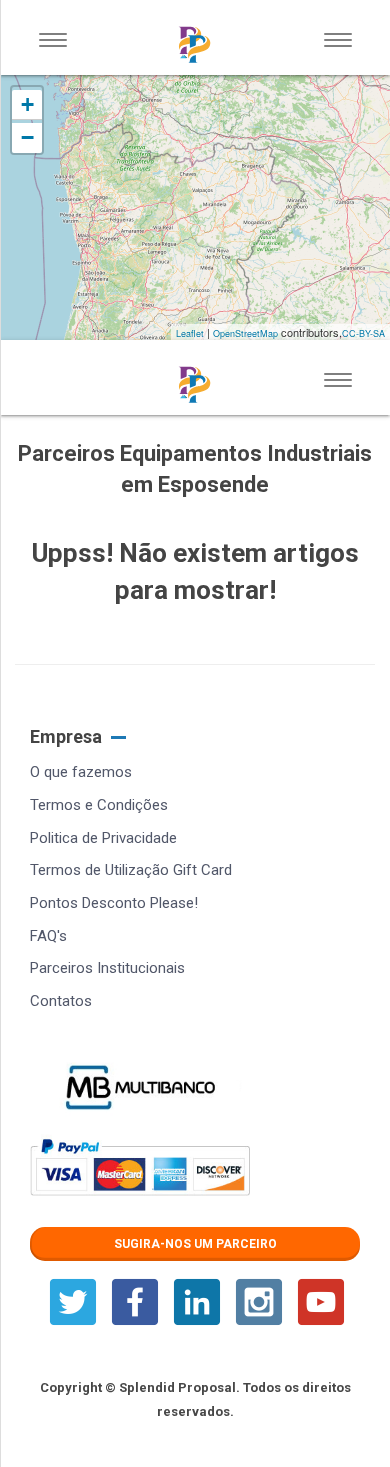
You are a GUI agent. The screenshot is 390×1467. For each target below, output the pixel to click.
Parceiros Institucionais (107, 968)
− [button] (27, 137)
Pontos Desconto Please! (114, 903)
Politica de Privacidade (103, 838)
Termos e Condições (99, 805)
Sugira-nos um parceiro (195, 1244)
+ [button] (27, 104)
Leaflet (190, 333)
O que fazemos (81, 772)
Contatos (61, 1001)
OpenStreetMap (245, 333)
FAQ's (48, 936)
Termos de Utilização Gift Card (131, 870)
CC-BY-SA (363, 333)
